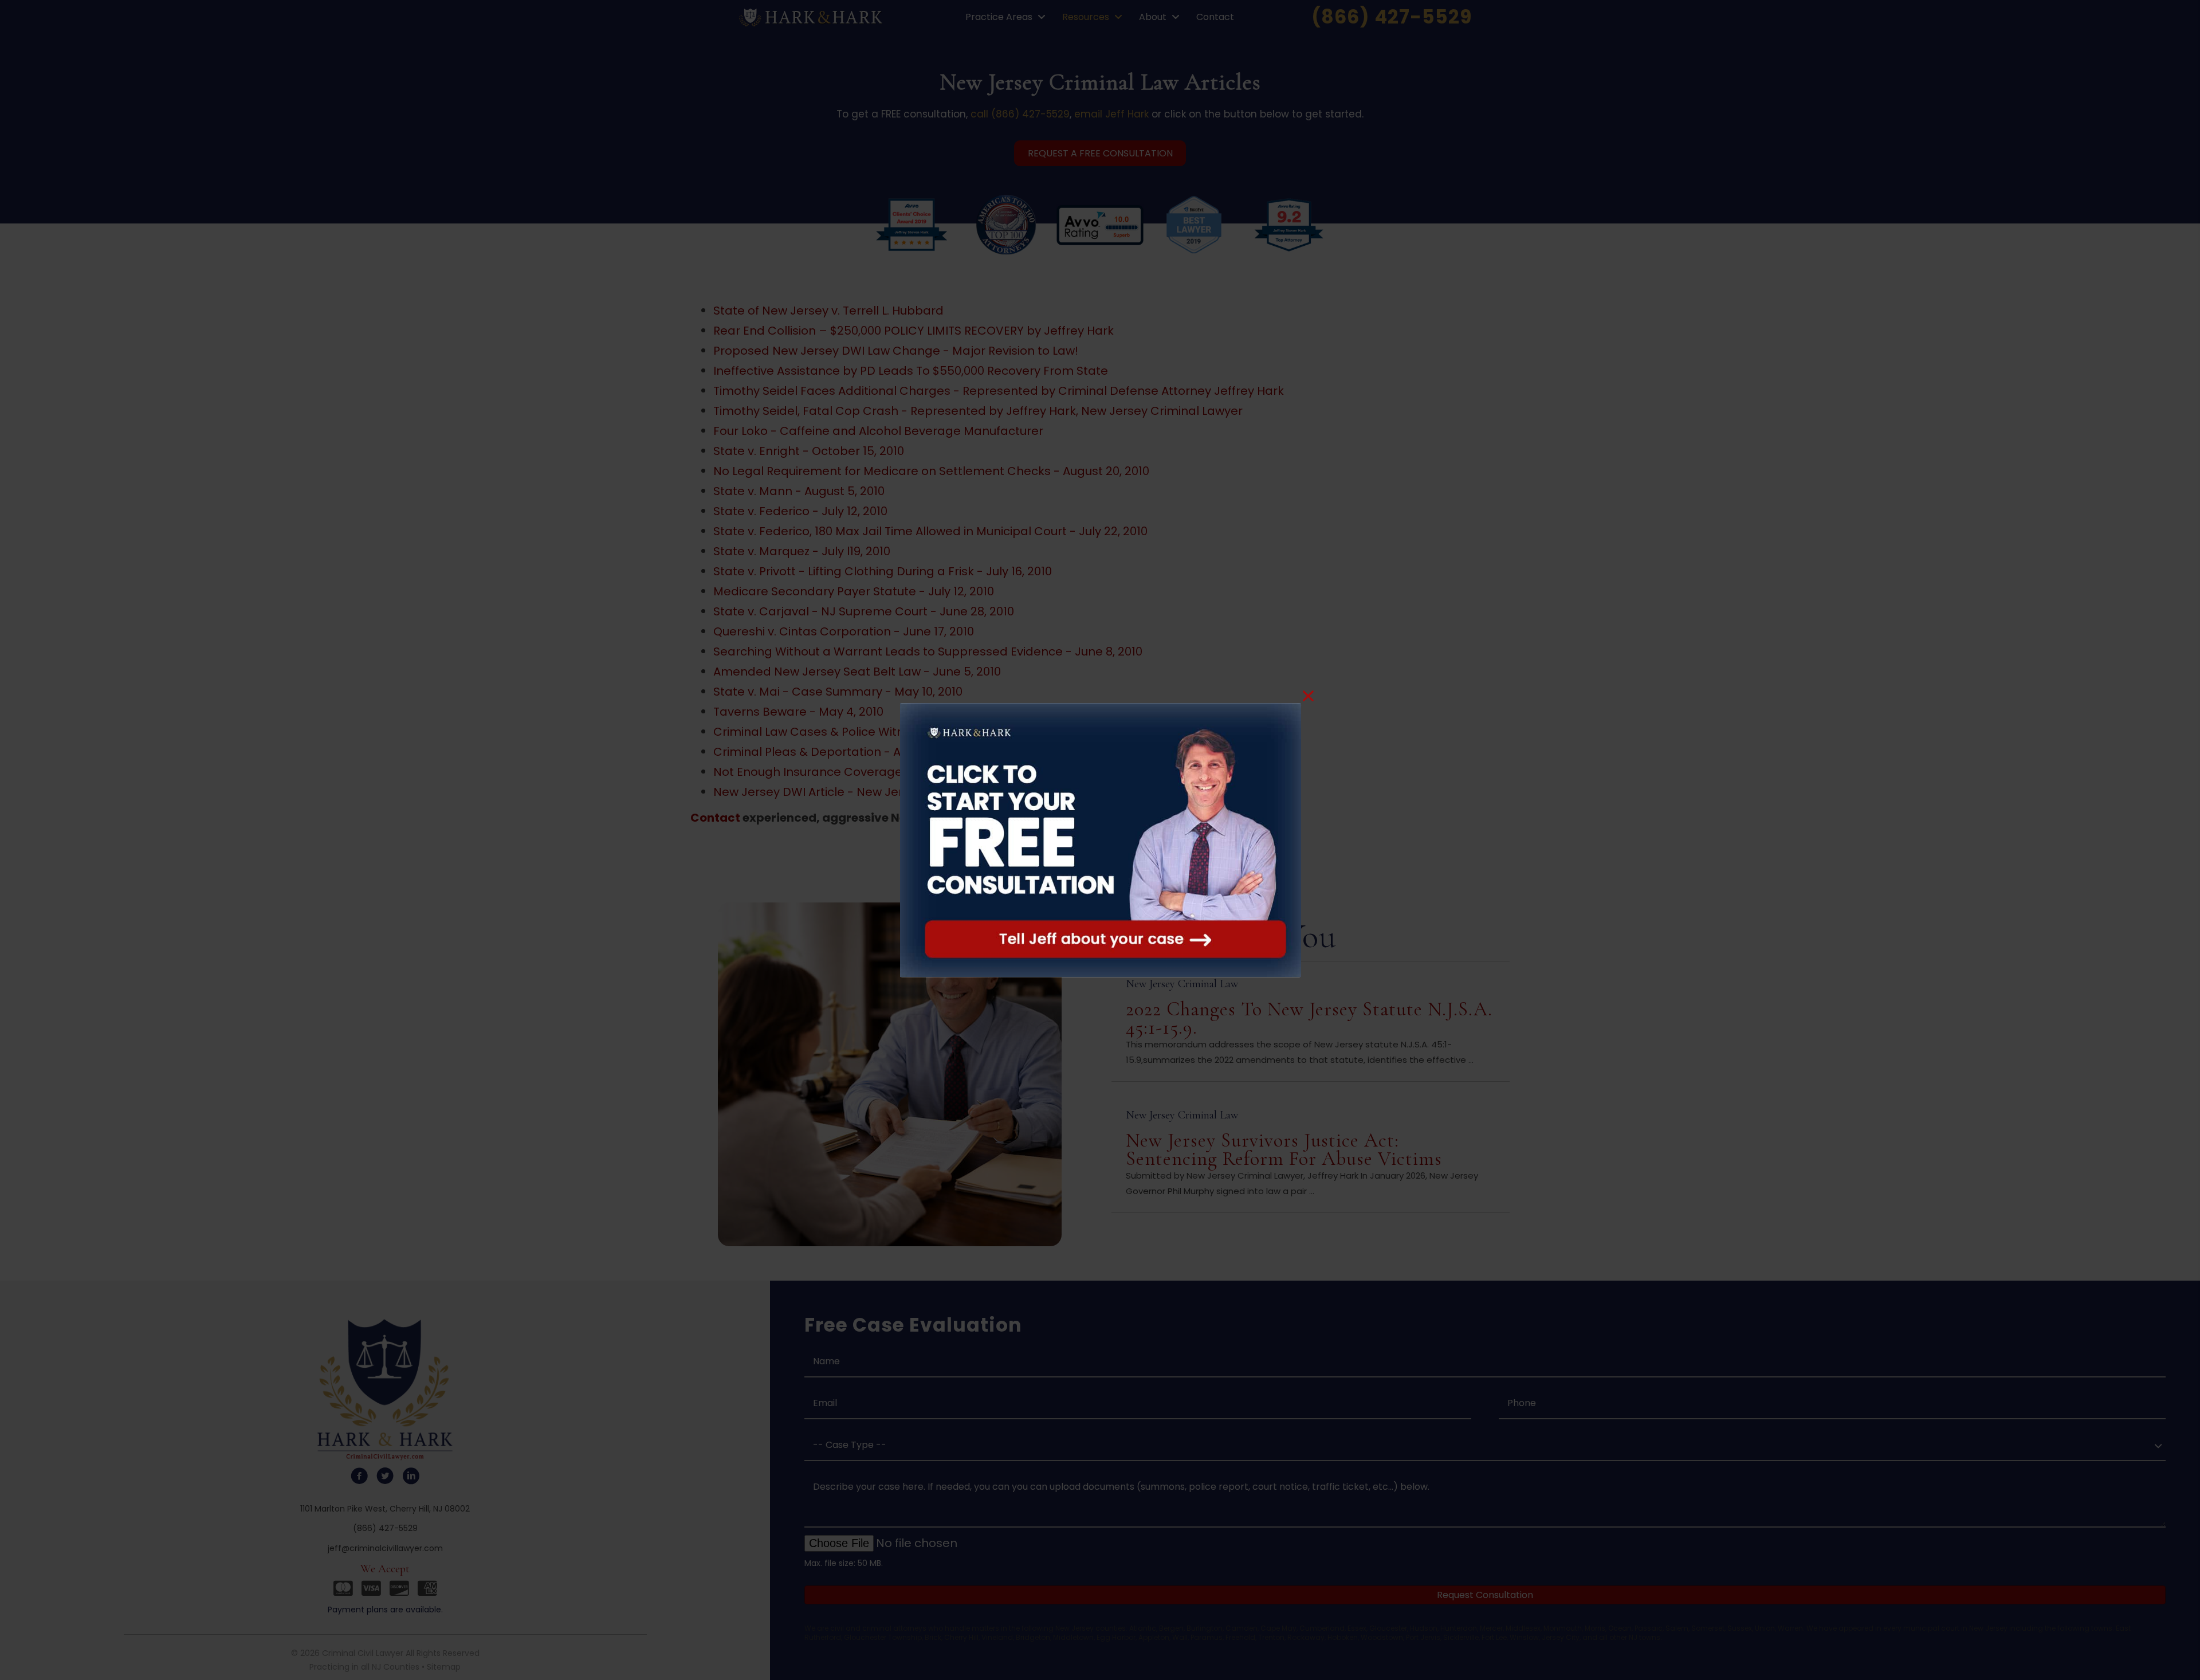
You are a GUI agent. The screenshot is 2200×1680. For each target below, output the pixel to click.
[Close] (1308, 696)
